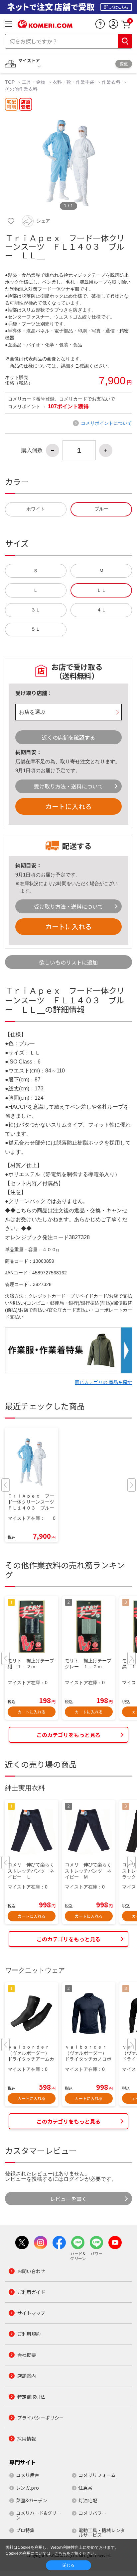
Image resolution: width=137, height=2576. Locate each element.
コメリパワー (92, 2513)
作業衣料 (111, 82)
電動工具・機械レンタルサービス (102, 2532)
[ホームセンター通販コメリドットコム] (45, 26)
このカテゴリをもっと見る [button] (68, 1735)
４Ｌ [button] (101, 610)
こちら (61, 2553)
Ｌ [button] (36, 590)
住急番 (85, 2488)
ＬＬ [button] (101, 590)
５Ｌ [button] (36, 629)
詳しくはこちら (116, 7)
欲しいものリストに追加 (68, 962)
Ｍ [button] (101, 571)
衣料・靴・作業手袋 (73, 82)
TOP (10, 82)
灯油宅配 (88, 2500)
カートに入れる (68, 806)
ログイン (74, 2179)
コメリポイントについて (106, 423)
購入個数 (32, 450)
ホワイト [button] (36, 509)
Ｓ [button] (36, 571)
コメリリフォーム (97, 2475)
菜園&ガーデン (32, 2500)
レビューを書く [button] (68, 2199)
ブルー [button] (101, 509)
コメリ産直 (28, 2475)
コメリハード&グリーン (39, 2515)
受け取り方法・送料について (68, 786)
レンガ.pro (27, 2488)
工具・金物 (34, 82)
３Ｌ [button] (36, 610)
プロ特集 (25, 2530)
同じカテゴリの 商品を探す (103, 1382)
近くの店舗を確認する (68, 737)
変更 (124, 64)
